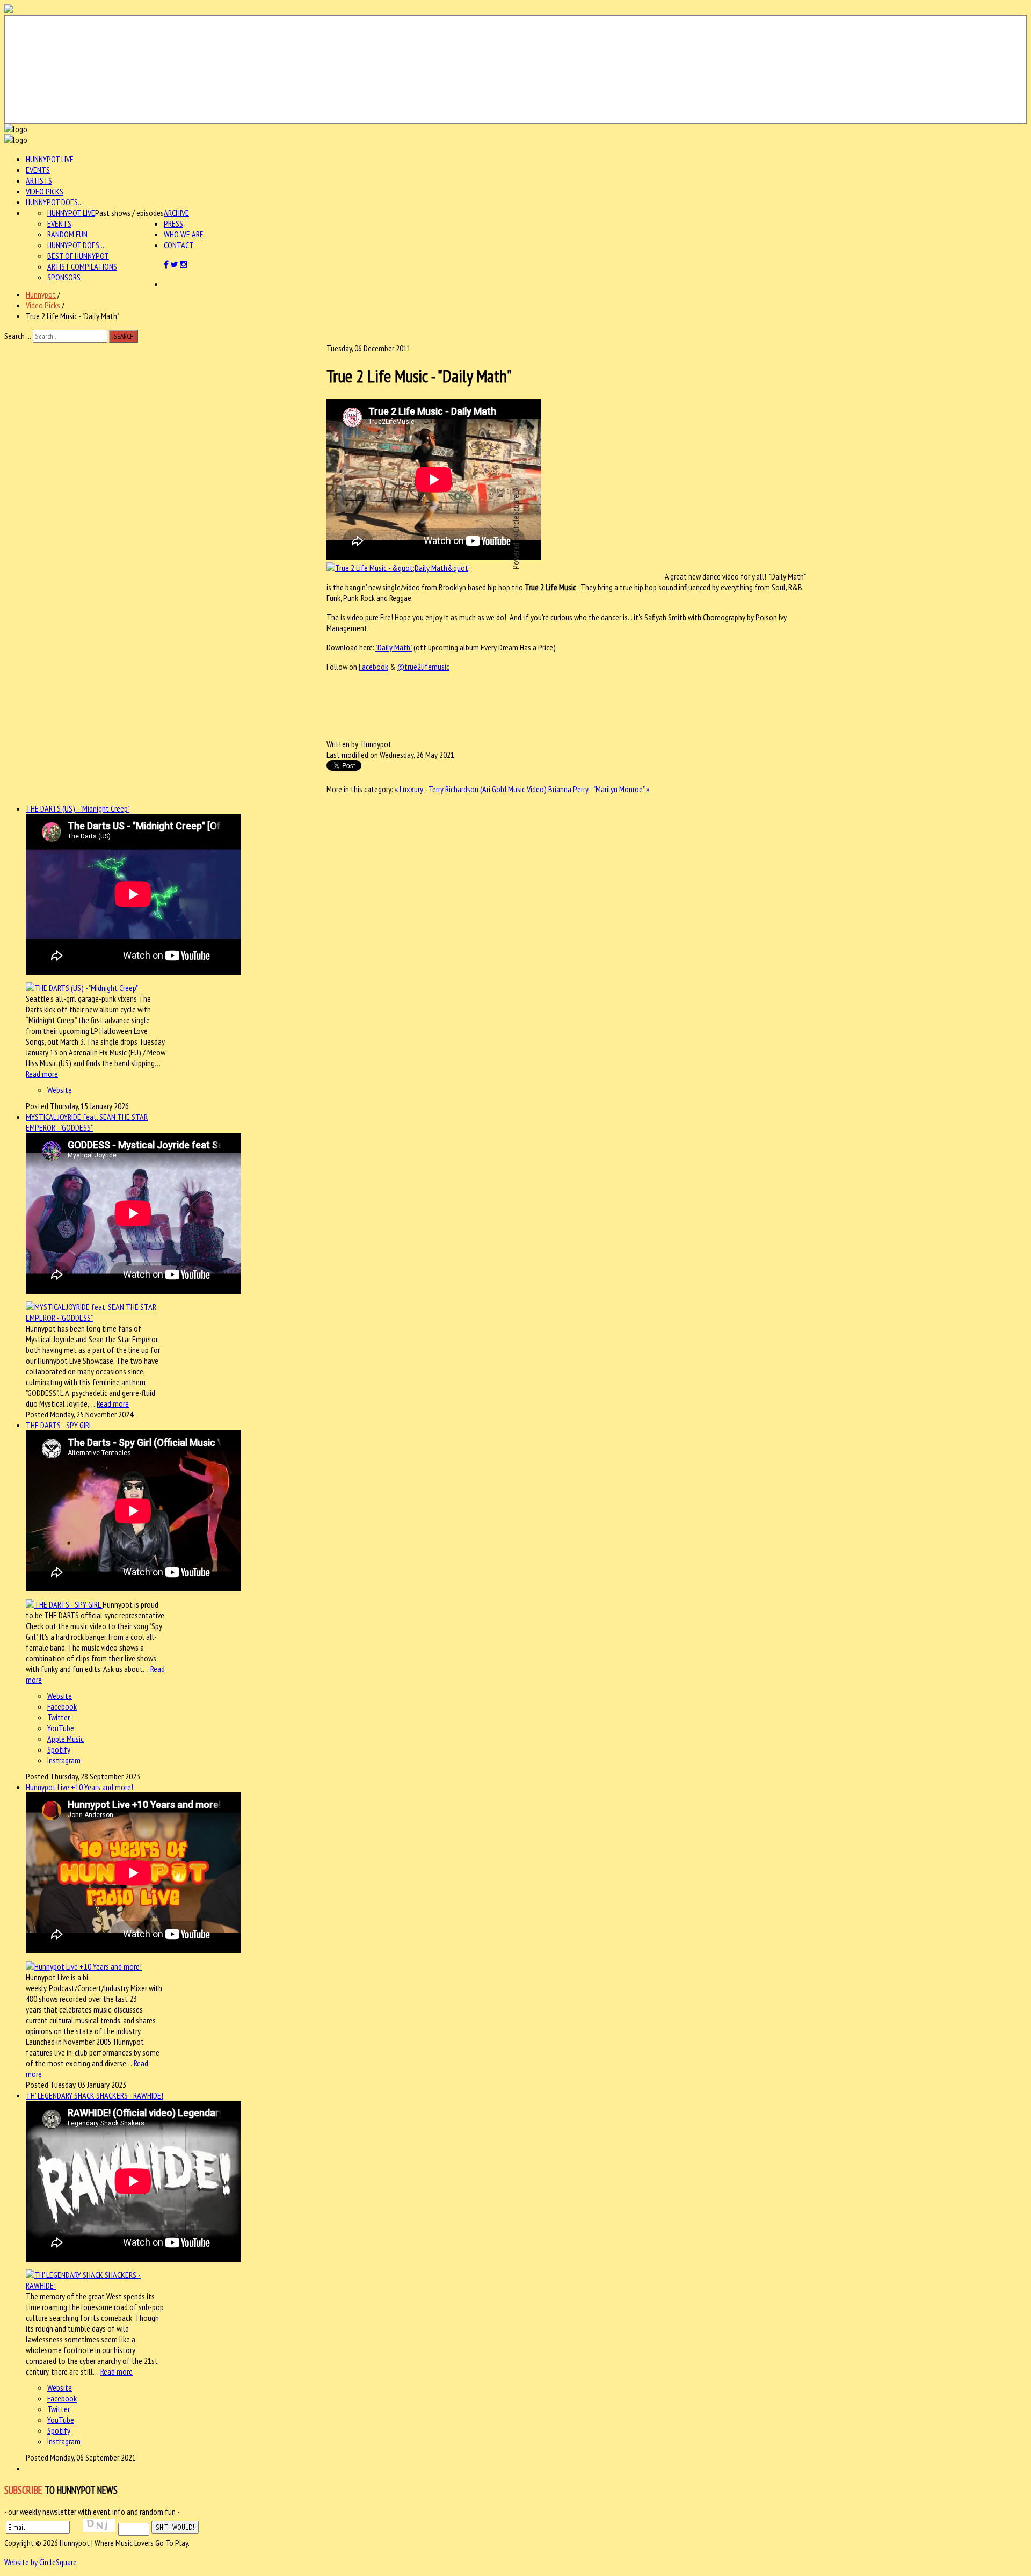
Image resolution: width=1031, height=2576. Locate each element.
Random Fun (67, 234)
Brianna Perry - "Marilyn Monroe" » (599, 789)
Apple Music (66, 1739)
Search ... (18, 336)
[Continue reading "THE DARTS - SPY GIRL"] (64, 1604)
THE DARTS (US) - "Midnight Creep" (78, 808)
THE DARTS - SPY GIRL (59, 1425)
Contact (179, 245)
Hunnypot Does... (54, 202)
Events (38, 170)
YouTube (61, 1728)
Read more (42, 1074)
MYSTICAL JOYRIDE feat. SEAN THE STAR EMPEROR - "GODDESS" (87, 1122)
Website (60, 1090)
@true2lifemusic (423, 667)
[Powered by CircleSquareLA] (515, 69)
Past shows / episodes (129, 213)
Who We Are (184, 234)
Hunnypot (41, 294)
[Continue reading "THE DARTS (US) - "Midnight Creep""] (82, 988)
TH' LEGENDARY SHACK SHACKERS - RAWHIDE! (95, 2095)
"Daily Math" (394, 647)
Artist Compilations (82, 266)
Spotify (59, 1749)
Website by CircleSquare (41, 2562)
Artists (39, 180)
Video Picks (45, 191)
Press (173, 223)
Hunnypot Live (50, 159)
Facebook (373, 667)
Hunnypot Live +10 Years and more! (79, 1787)
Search (124, 336)
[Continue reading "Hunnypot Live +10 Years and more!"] (84, 1966)
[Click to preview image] (398, 568)
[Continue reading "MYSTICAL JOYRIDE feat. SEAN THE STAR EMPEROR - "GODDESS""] (96, 1318)
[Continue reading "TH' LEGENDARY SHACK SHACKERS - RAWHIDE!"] (96, 2285)
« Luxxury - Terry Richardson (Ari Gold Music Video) (471, 789)
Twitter (59, 1717)
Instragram (64, 1760)
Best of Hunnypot (78, 256)
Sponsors (64, 277)
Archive (176, 213)
